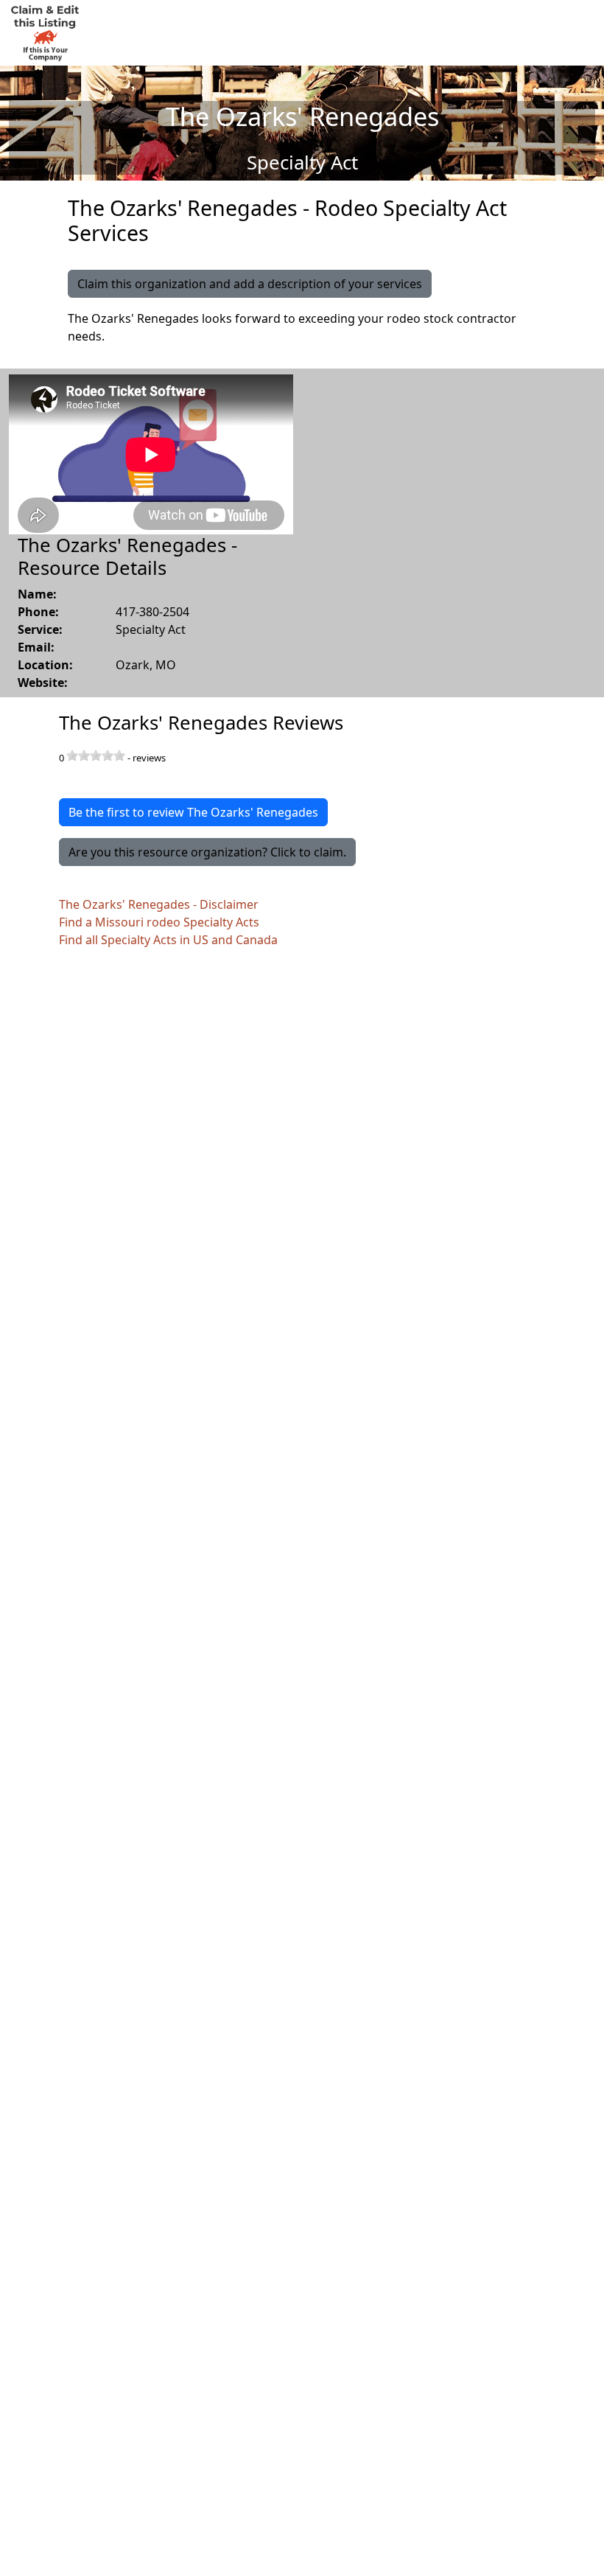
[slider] (96, 755)
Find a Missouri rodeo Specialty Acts (159, 922)
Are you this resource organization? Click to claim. (207, 852)
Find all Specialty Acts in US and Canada (168, 940)
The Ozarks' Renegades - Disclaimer (159, 904)
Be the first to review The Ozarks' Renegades (193, 812)
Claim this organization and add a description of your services (250, 284)
